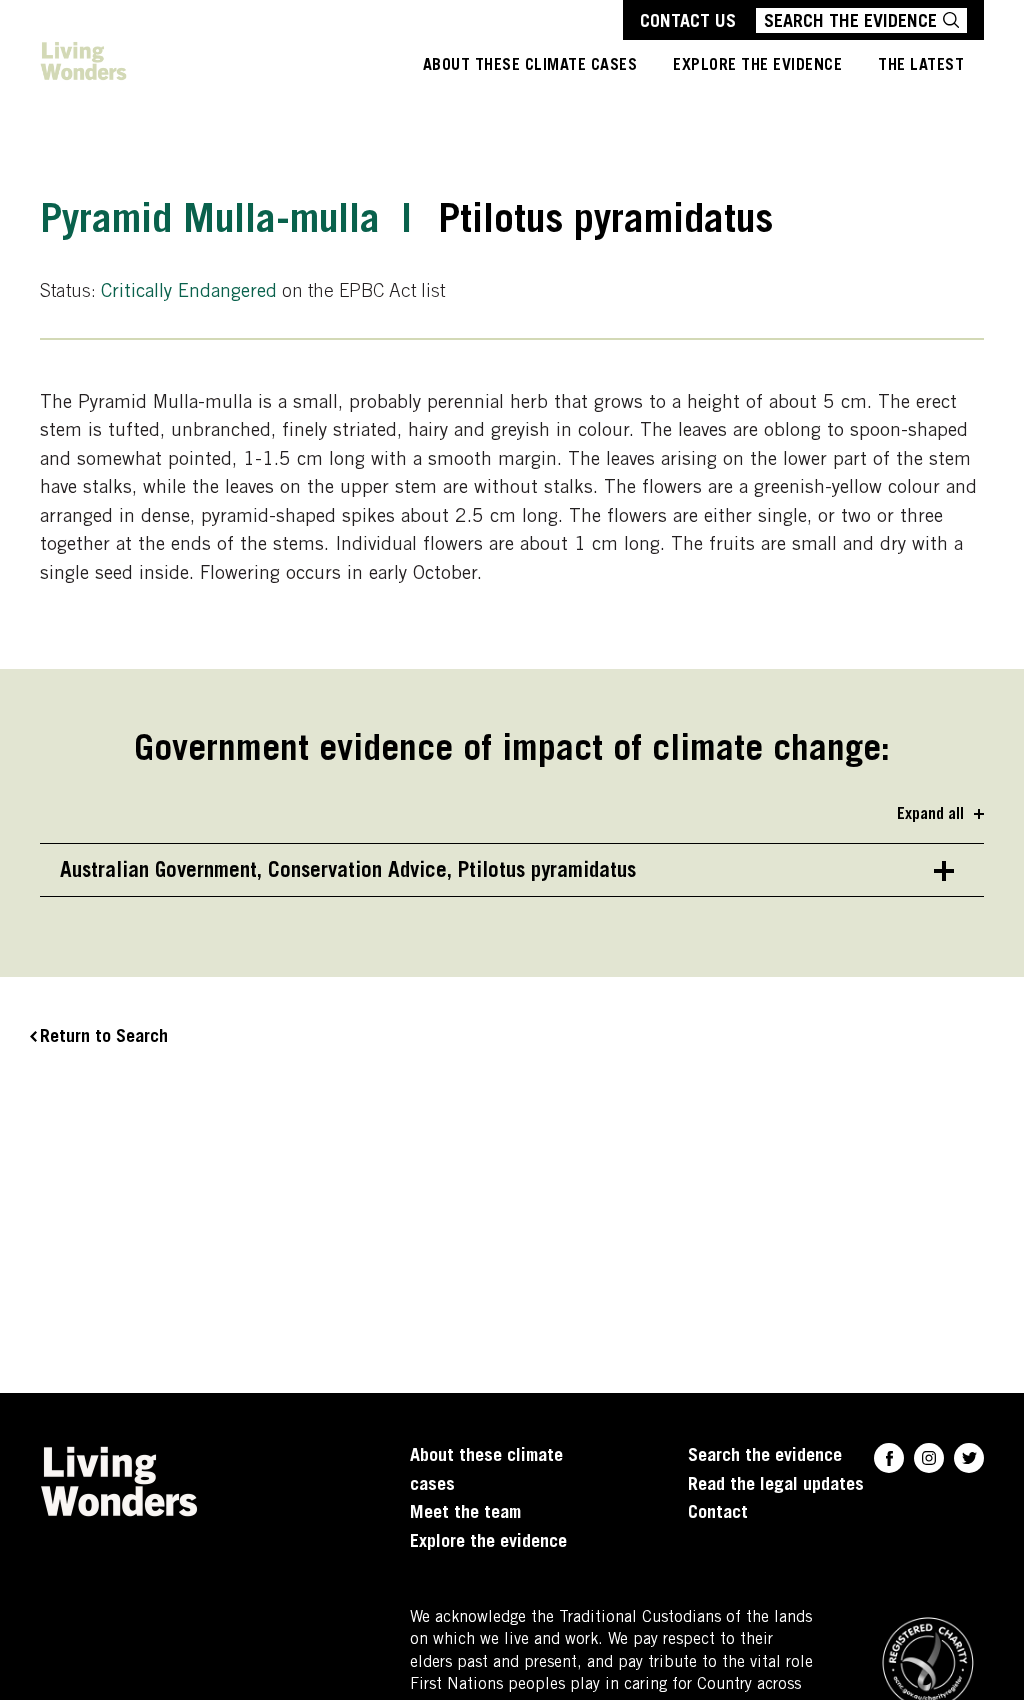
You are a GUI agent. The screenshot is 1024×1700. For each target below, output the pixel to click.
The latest (921, 66)
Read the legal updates (776, 1486)
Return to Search (104, 1038)
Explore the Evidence (757, 66)
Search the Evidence (850, 23)
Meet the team (465, 1514)
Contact (718, 1514)
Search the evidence (765, 1457)
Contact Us (688, 23)
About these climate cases (530, 66)
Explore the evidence (488, 1543)
